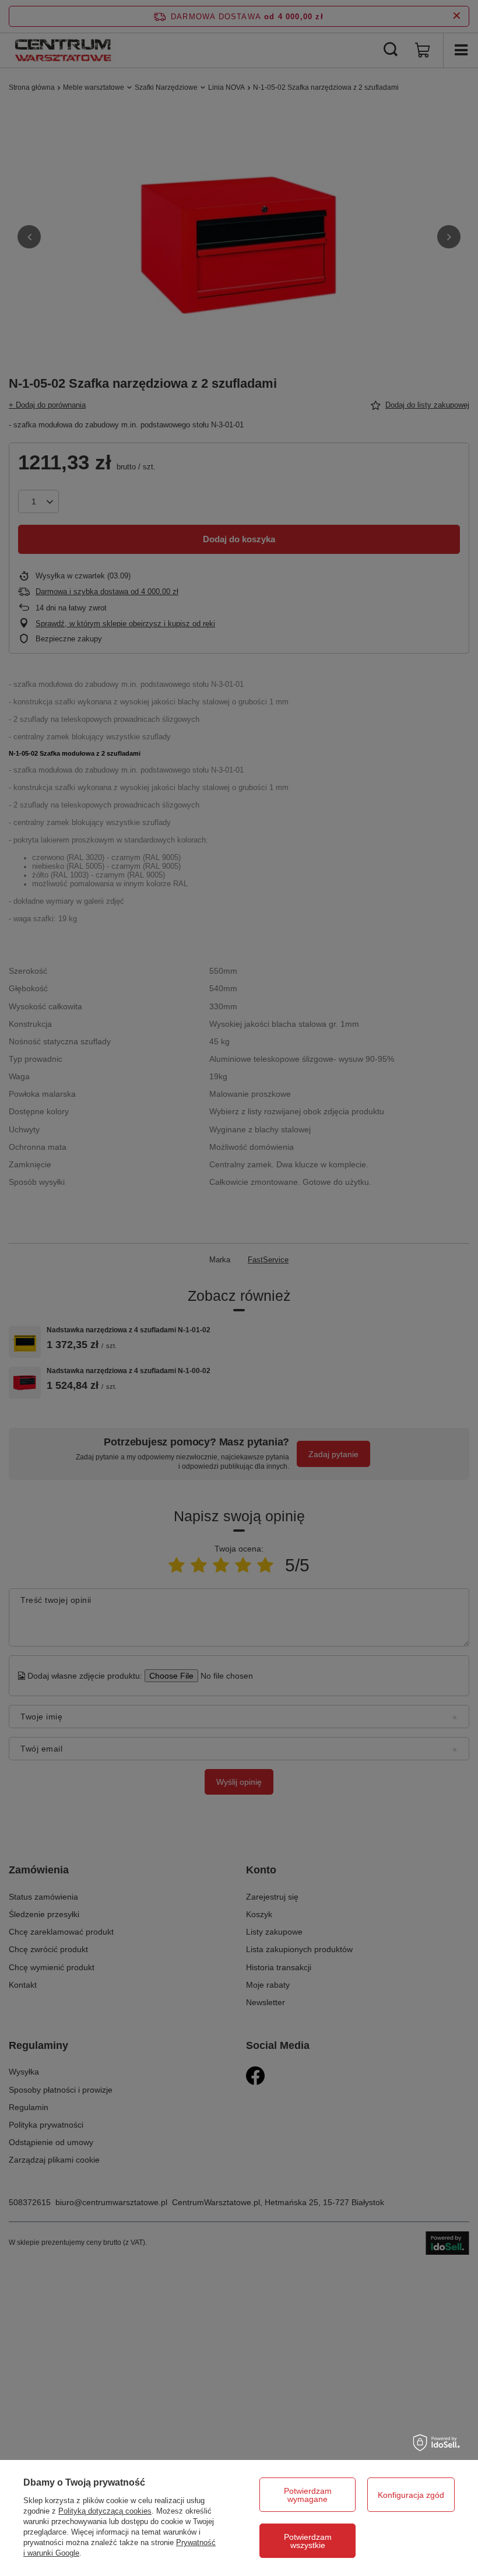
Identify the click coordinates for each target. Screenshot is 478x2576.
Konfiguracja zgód (411, 2495)
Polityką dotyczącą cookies (105, 2511)
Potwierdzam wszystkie (308, 2541)
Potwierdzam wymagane (308, 2495)
